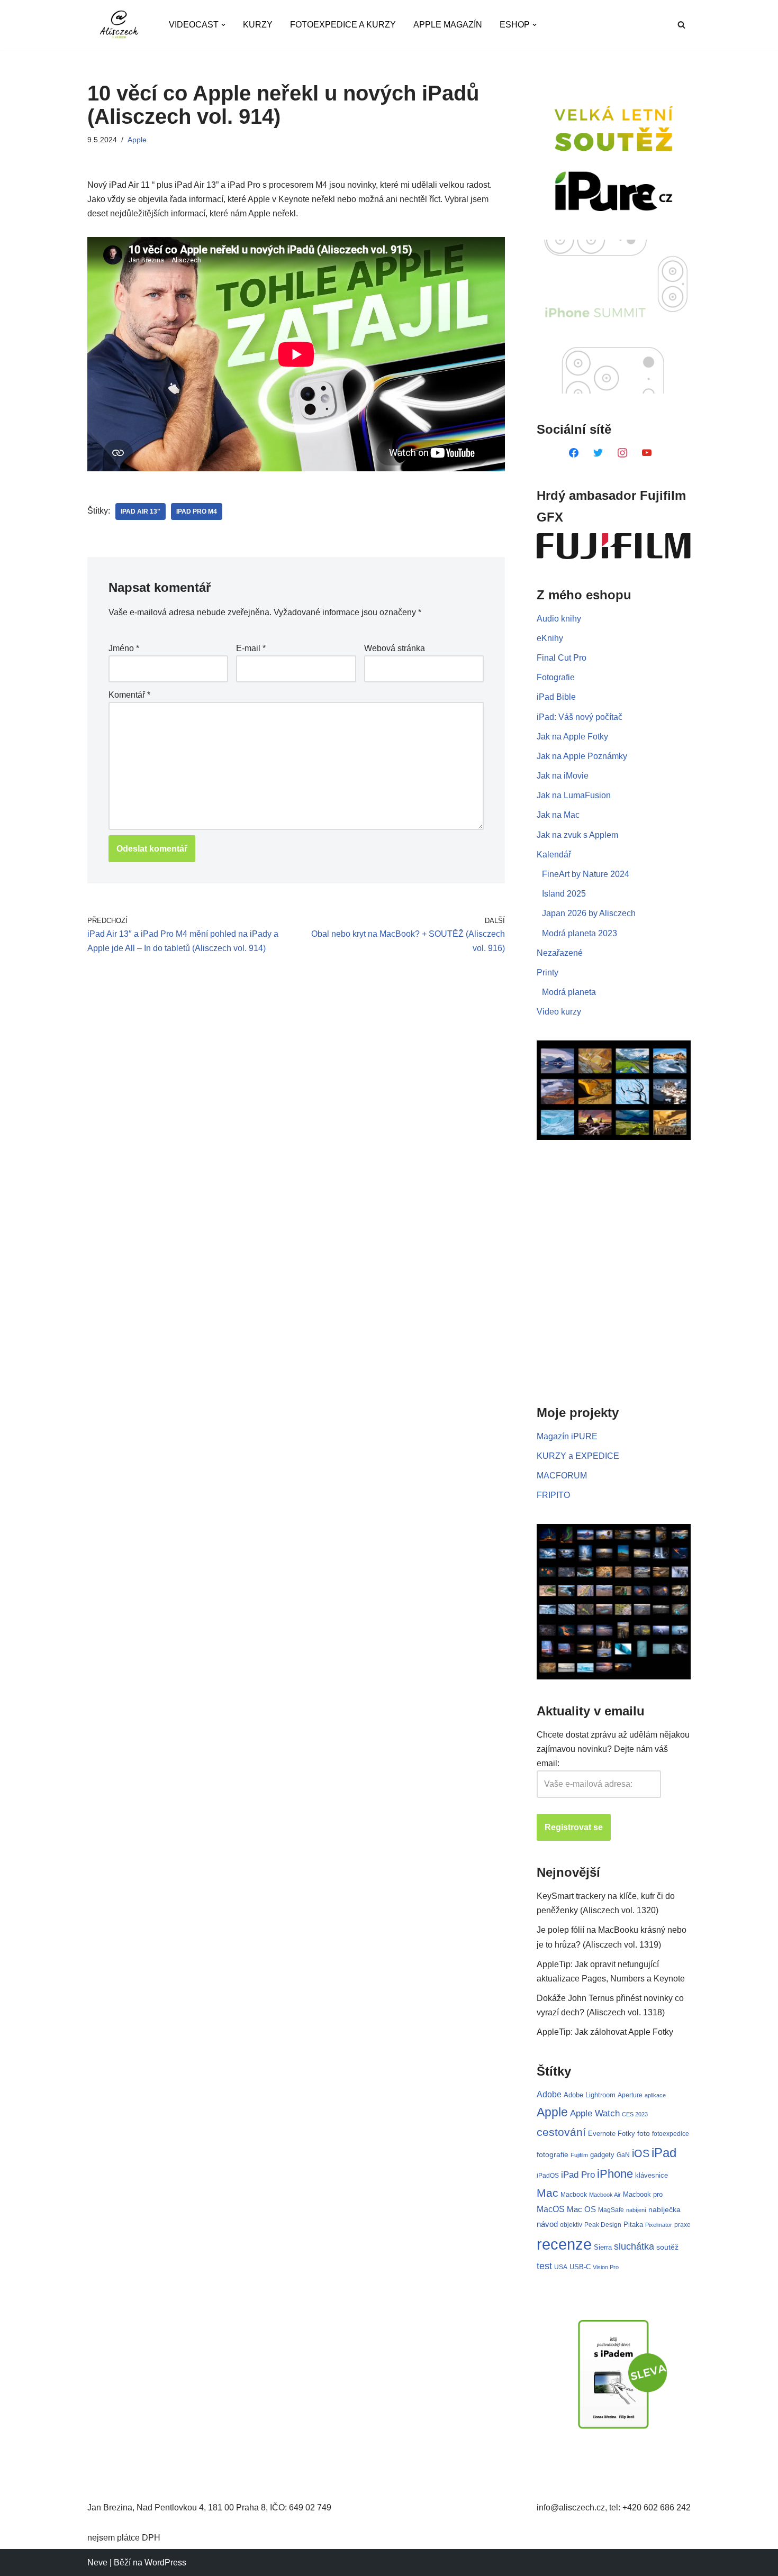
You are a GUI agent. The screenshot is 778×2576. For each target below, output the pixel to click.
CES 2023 (635, 2114)
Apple (137, 140)
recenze (564, 2244)
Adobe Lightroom (590, 2095)
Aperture (630, 2095)
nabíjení (636, 2210)
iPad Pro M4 (197, 511)
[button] (223, 25)
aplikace (655, 2095)
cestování (561, 2132)
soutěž (667, 2247)
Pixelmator (659, 2225)
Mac (548, 2193)
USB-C (580, 2267)
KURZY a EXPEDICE (578, 1456)
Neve (97, 2563)
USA (561, 2267)
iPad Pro (578, 2175)
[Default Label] (574, 452)
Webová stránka (395, 648)
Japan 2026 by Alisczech (589, 913)
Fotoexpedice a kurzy (343, 25)
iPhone (615, 2174)
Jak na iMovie (563, 776)
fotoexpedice (671, 2134)
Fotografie (556, 677)
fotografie (553, 2154)
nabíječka (664, 2209)
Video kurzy (559, 1012)
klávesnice (652, 2175)
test (544, 2266)
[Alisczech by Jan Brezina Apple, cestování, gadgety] (119, 25)
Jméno (124, 648)
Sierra (603, 2247)
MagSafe (611, 2210)
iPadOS (548, 2175)
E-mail (251, 648)
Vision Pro (606, 2267)
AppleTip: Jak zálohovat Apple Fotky (605, 2032)
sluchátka (634, 2246)
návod (547, 2224)
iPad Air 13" (141, 511)
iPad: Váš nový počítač (580, 717)
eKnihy (550, 638)
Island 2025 (564, 894)
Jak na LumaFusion (574, 795)
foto (644, 2134)
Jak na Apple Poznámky (582, 756)
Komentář (129, 695)
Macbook (574, 2195)
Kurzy (258, 25)
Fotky (626, 2134)
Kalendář (554, 855)
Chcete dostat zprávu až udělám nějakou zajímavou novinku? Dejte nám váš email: (613, 1749)
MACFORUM (562, 1476)
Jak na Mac (558, 815)
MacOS (551, 2209)
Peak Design (603, 2225)
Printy (548, 972)
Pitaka (633, 2225)
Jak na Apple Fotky (572, 737)
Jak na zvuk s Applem (577, 835)
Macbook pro (643, 2194)
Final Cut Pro (562, 658)
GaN (623, 2155)
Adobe (549, 2094)
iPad (664, 2153)
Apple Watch (595, 2113)
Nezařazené (560, 953)
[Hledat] (681, 25)
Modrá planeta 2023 (580, 933)
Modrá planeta (569, 992)
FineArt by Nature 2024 (586, 874)
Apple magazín (448, 25)
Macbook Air (605, 2195)
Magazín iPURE (567, 1436)
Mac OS (581, 2209)
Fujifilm (579, 2155)
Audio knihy (559, 619)
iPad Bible (556, 697)
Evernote (602, 2134)
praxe (682, 2225)
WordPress (165, 2563)
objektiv (571, 2225)
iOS (641, 2153)
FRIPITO (553, 1495)
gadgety (602, 2155)
